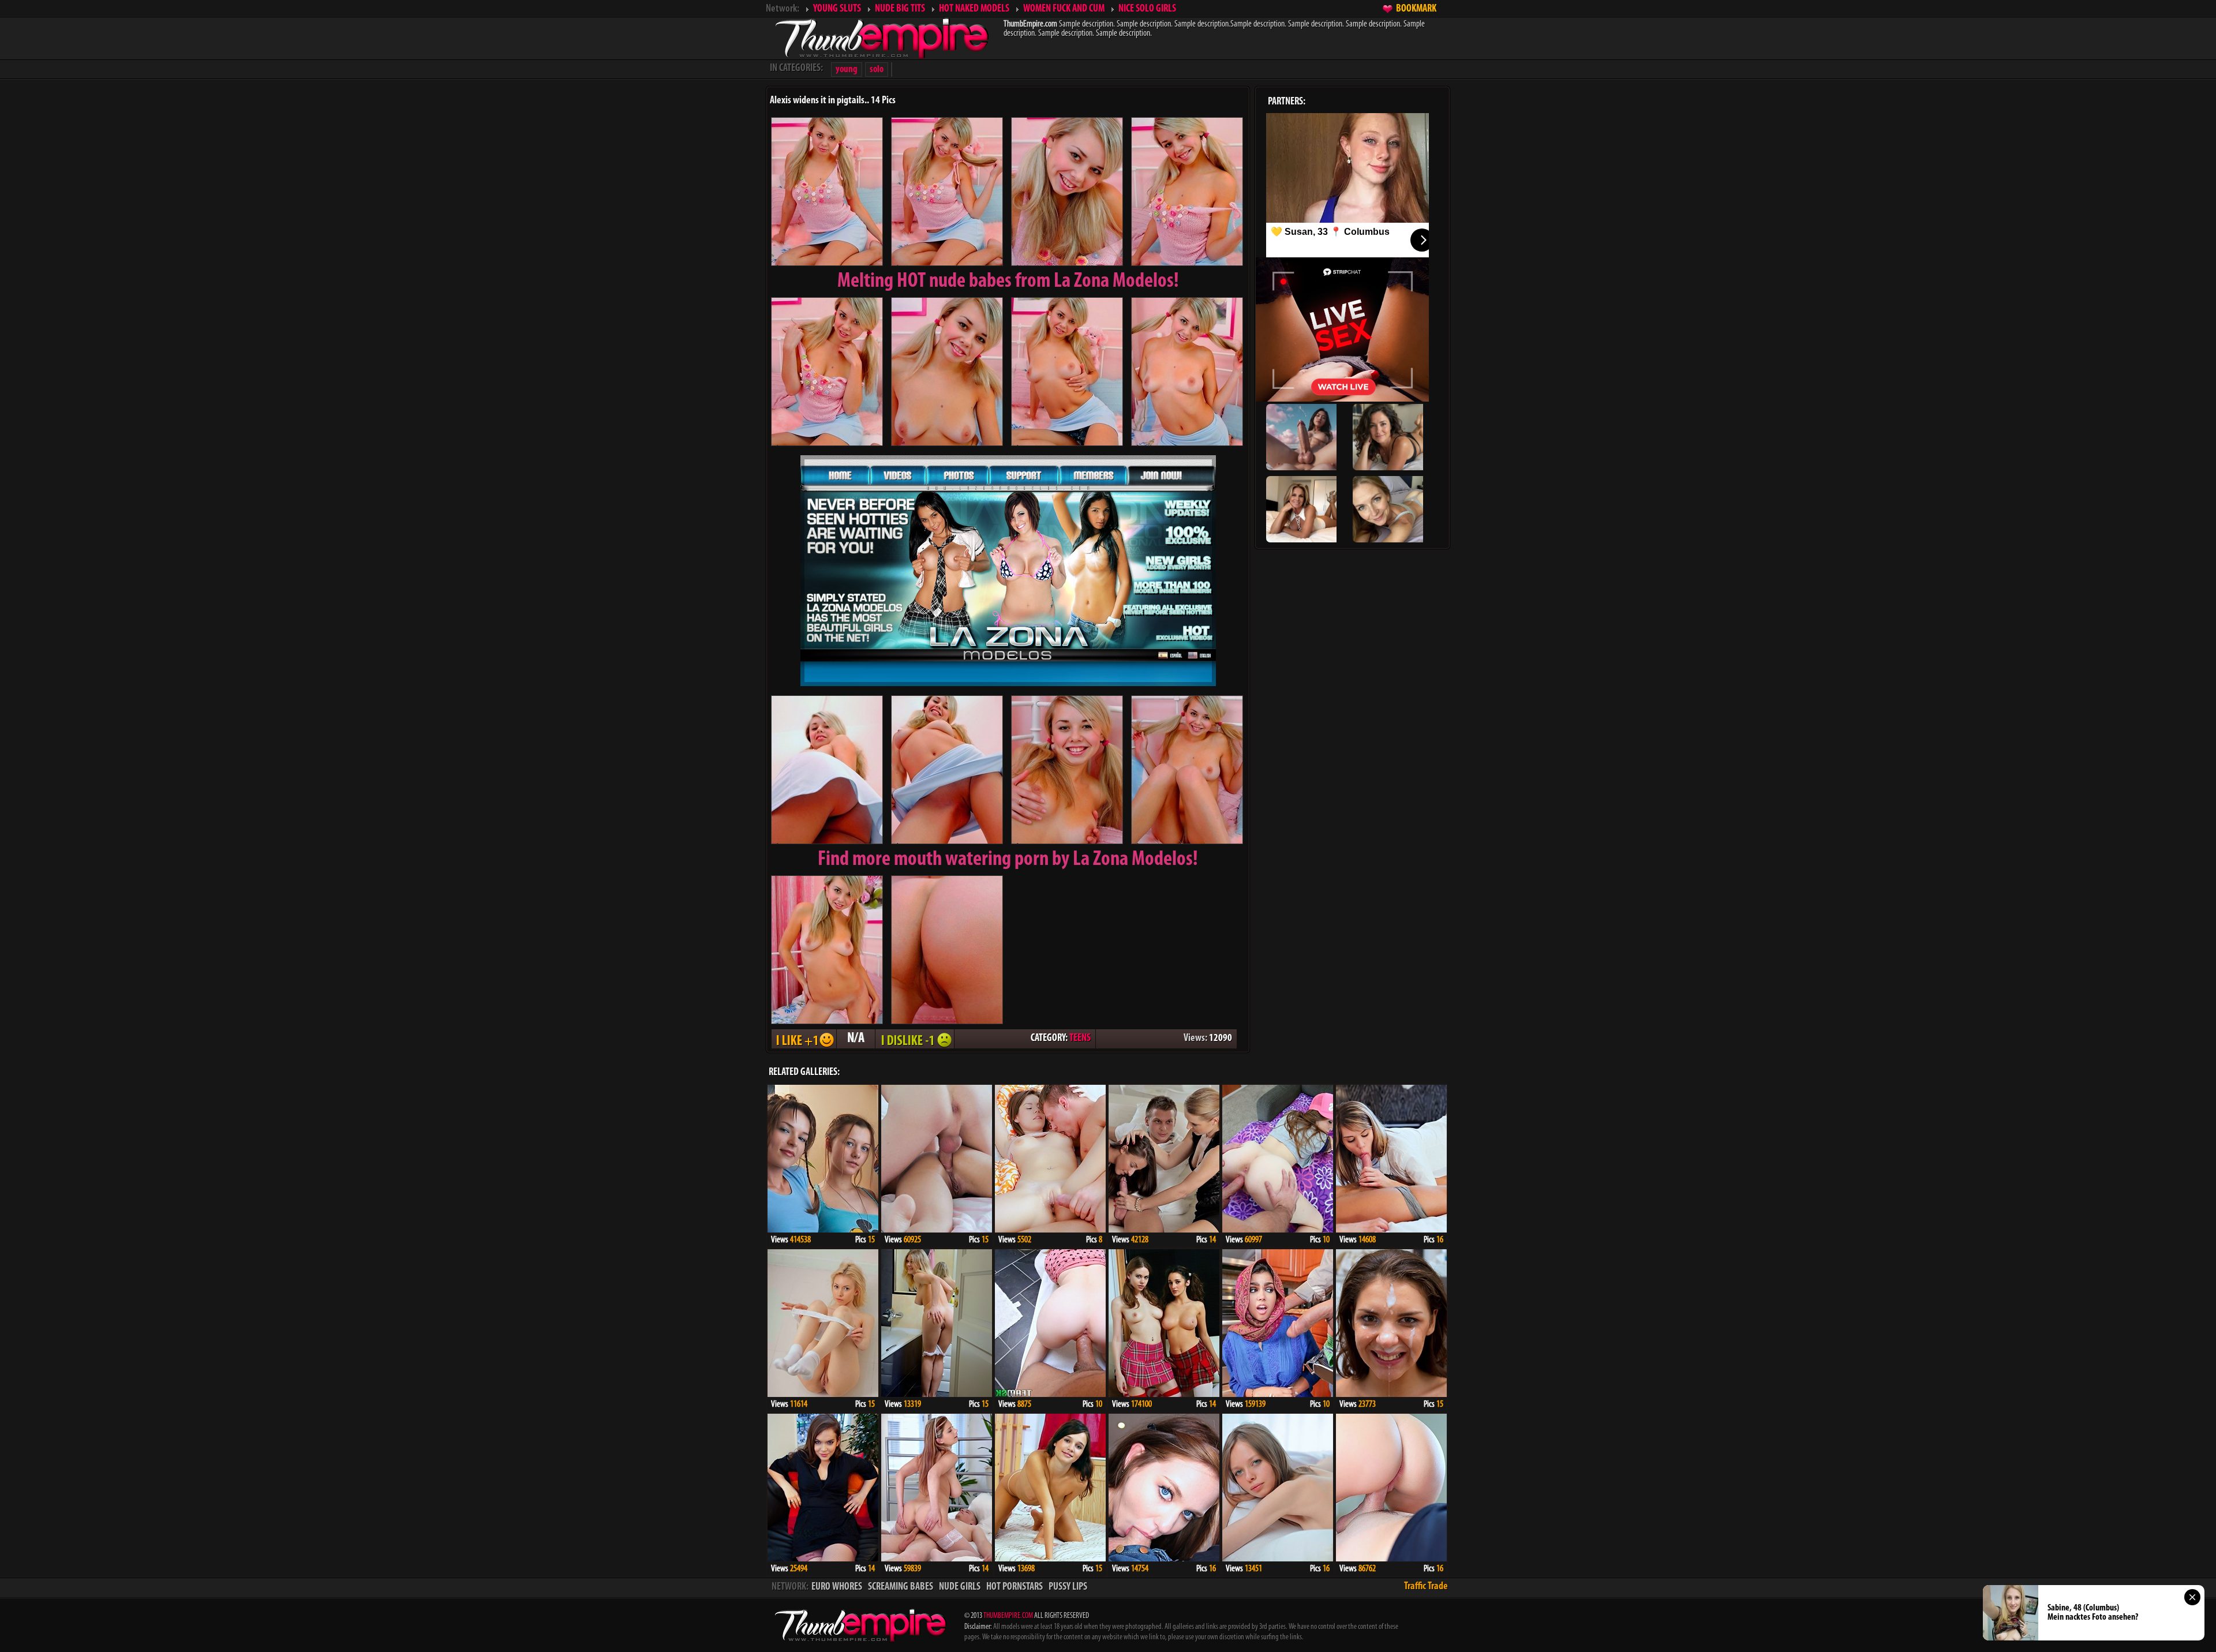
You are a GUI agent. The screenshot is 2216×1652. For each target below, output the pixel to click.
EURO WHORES (837, 1587)
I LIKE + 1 (804, 1039)
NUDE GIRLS (960, 1587)
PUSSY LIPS (1068, 1587)
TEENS (1080, 1039)
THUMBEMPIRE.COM (1008, 1616)
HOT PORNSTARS (1015, 1587)
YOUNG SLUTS (837, 9)
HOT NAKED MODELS (974, 9)
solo (877, 70)
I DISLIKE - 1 (915, 1039)
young (847, 70)
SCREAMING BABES (901, 1587)
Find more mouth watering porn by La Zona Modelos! (1008, 860)
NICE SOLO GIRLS (1147, 9)
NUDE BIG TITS (900, 9)
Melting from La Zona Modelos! (1008, 282)
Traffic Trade (1426, 1587)
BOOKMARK (1416, 9)
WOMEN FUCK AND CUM (1064, 9)
